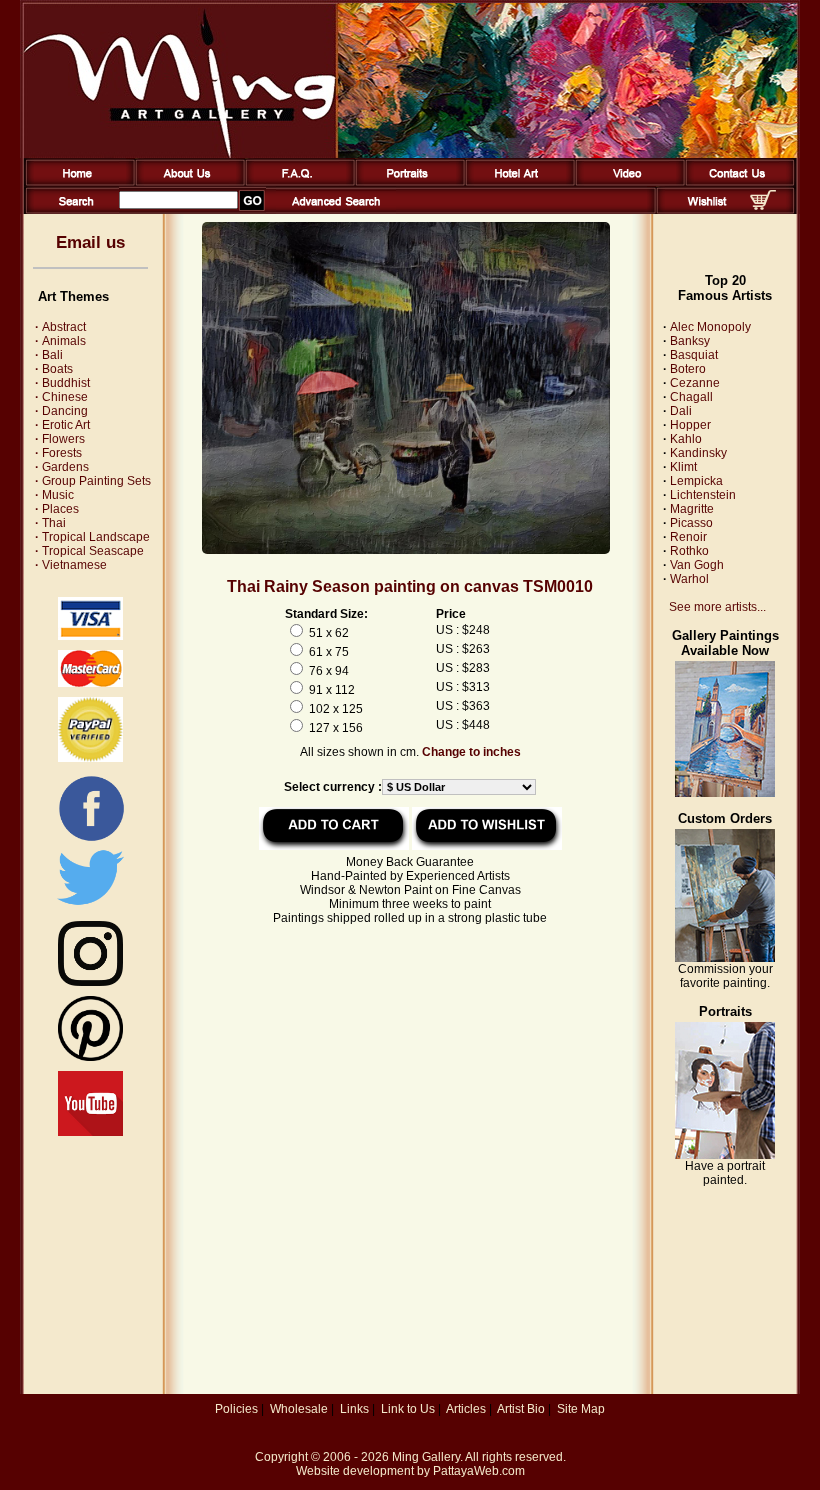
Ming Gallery (426, 1457)
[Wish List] (707, 210)
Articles (466, 1409)
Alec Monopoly (710, 327)
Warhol (689, 579)
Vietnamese (71, 565)
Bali (49, 355)
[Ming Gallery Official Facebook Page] (91, 840)
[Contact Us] (736, 182)
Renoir (688, 537)
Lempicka (696, 481)
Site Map (581, 1409)
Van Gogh (697, 565)
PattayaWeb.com (479, 1471)
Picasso (691, 523)
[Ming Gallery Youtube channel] (90, 1132)
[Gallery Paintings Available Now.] (725, 793)
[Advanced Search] (336, 210)
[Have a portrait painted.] (725, 1155)
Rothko (689, 551)
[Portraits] (406, 182)
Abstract (60, 327)
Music (54, 495)
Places (57, 509)
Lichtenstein (703, 495)
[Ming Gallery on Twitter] (90, 907)
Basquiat (694, 355)
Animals (60, 341)
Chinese (61, 397)
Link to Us (408, 1409)
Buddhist (62, 383)
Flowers (60, 439)
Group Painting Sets (93, 481)
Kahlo (686, 439)
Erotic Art (62, 425)
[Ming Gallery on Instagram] (90, 982)
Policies (236, 1409)
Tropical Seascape (89, 551)
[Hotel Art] (516, 182)
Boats (54, 369)
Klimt (683, 467)
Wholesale (299, 1409)
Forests (58, 453)
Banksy (690, 341)
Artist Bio (521, 1409)
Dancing (61, 411)
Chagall (691, 397)
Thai (50, 523)
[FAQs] (296, 182)
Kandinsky (698, 453)
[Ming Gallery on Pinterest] (90, 1057)
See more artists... (717, 607)
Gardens (62, 467)
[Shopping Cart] (763, 206)
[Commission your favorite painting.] (725, 958)
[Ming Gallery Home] (76, 182)
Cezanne (695, 383)
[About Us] (186, 182)
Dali (681, 411)
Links (354, 1409)
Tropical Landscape (92, 537)
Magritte (692, 509)
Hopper (690, 425)
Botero (688, 369)
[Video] (626, 182)
